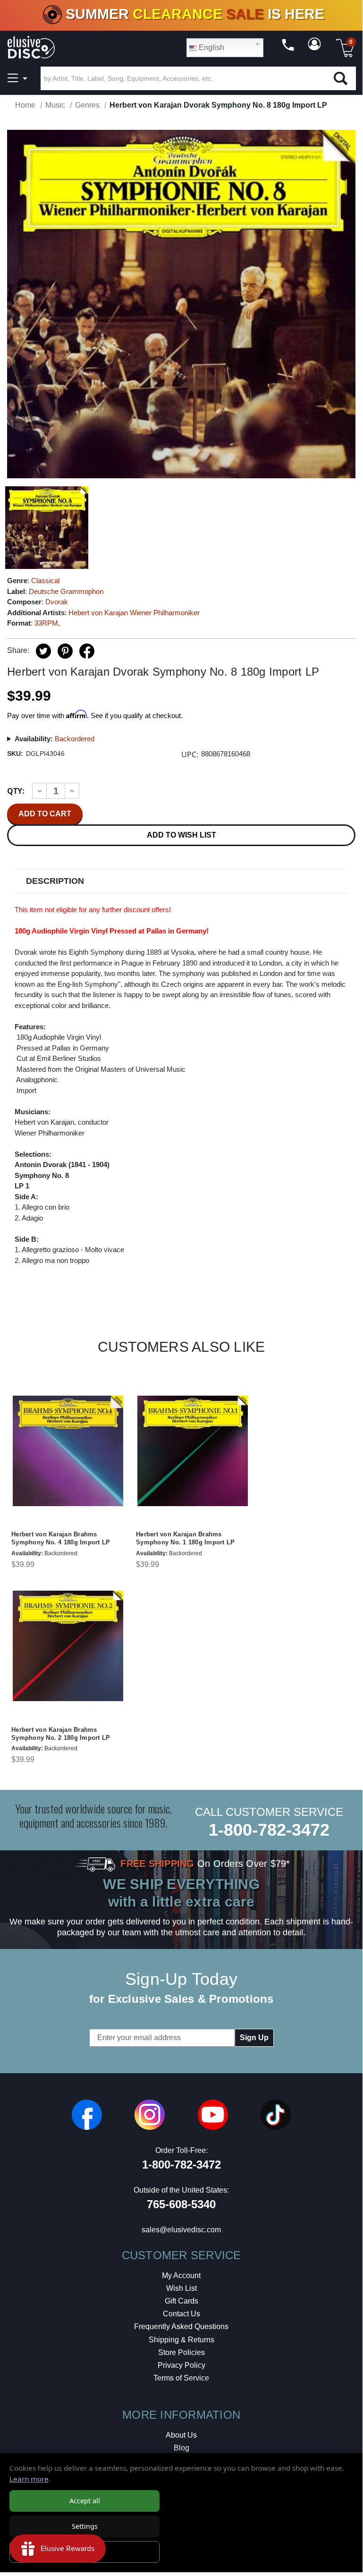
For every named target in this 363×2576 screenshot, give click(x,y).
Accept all (85, 2501)
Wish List (181, 2288)
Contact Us (181, 2314)
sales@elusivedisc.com (181, 2230)
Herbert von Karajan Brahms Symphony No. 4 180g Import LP (61, 1538)
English (211, 47)
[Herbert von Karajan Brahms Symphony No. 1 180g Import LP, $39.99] (193, 1450)
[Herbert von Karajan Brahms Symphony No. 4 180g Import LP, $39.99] (68, 1450)
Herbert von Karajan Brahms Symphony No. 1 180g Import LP (185, 1538)
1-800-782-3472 (269, 1830)
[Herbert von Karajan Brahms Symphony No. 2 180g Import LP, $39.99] (68, 1646)
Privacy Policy (181, 2365)
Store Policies (181, 2352)
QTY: (16, 791)
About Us (181, 2435)
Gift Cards (181, 2301)
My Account (181, 2275)
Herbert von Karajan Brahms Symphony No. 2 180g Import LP (61, 1734)
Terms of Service (181, 2378)
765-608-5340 (181, 2204)
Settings (85, 2526)
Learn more (29, 2479)
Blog (181, 2448)
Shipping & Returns (181, 2340)
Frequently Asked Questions (181, 2326)
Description (55, 881)
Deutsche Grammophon (66, 591)
